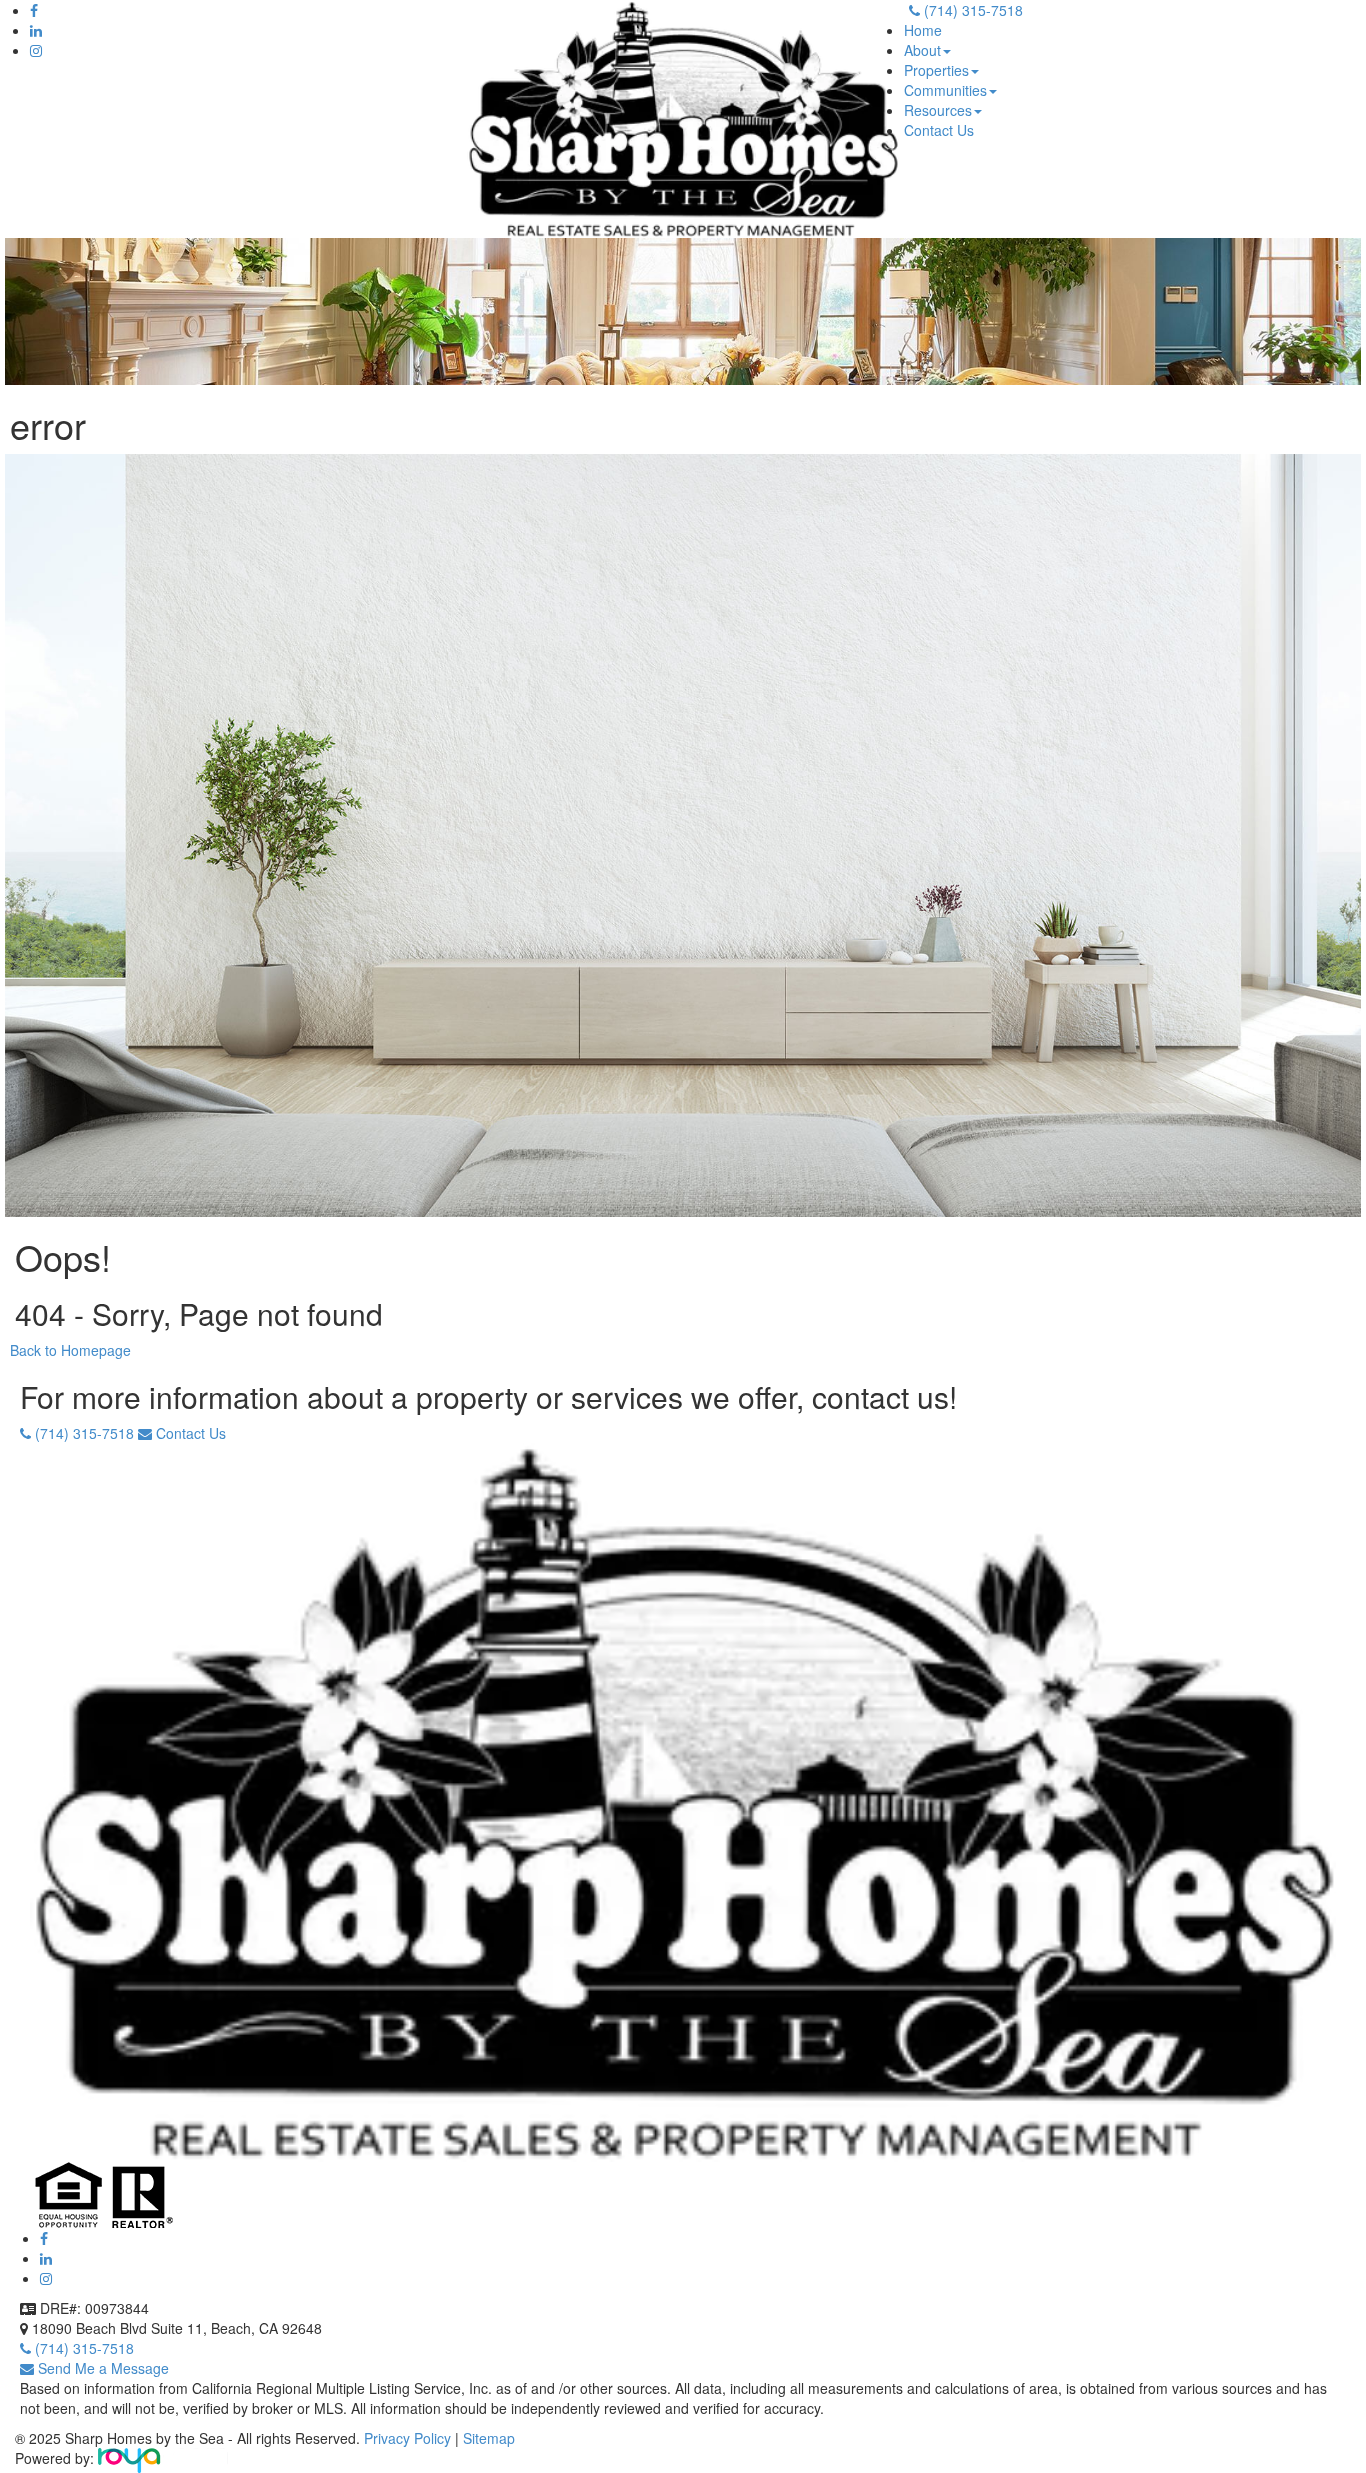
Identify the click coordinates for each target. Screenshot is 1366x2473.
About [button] (922, 50)
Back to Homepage (70, 1350)
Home (923, 30)
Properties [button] (936, 70)
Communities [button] (945, 90)
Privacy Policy (409, 2438)
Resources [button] (938, 110)
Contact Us (939, 130)
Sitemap (489, 2438)
